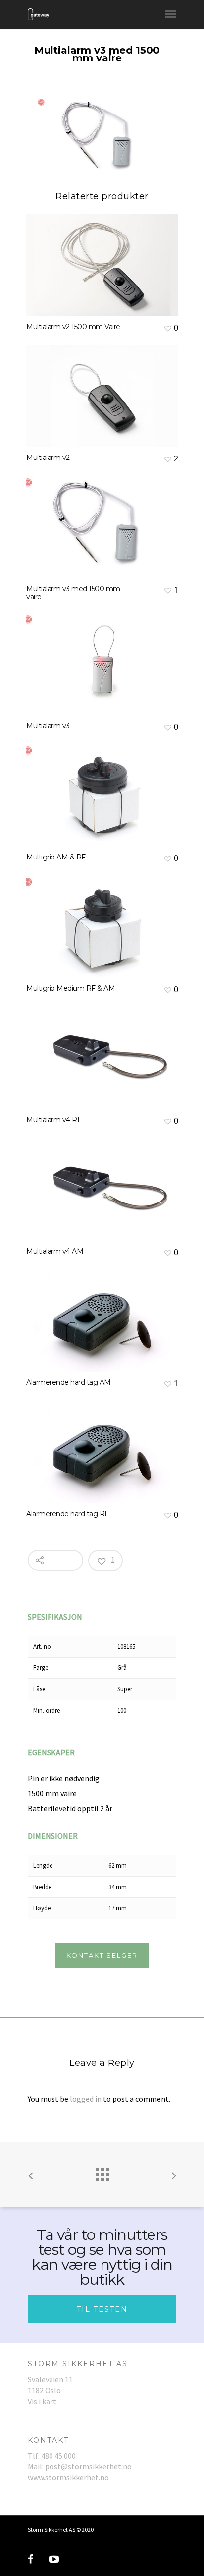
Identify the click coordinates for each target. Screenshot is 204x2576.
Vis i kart (42, 2401)
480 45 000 (58, 2456)
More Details (105, 258)
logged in (86, 2099)
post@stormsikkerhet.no (88, 2466)
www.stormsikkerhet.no (68, 2477)
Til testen (102, 2309)
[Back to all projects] (102, 2172)
